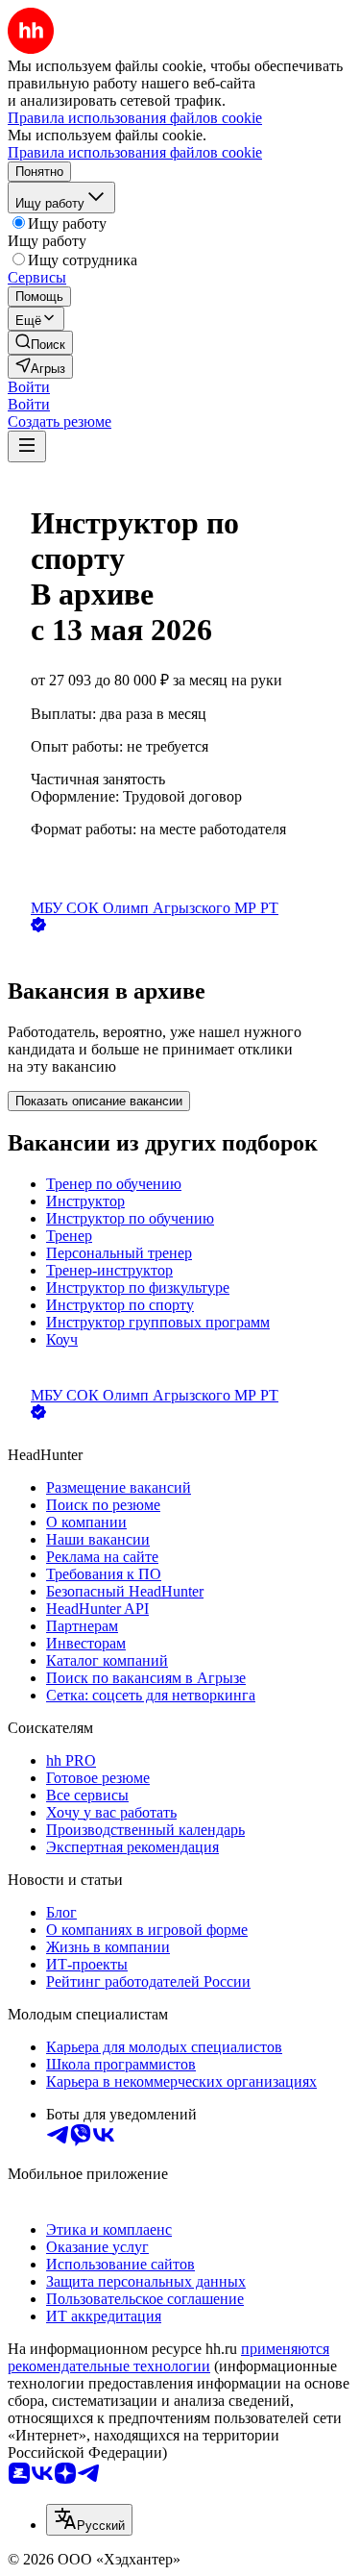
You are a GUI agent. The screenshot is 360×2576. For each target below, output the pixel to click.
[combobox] (89, 2520)
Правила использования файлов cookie (135, 152)
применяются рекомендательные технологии (168, 2357)
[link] (40, 343)
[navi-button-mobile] (27, 446)
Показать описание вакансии (99, 1101)
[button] (29, 387)
